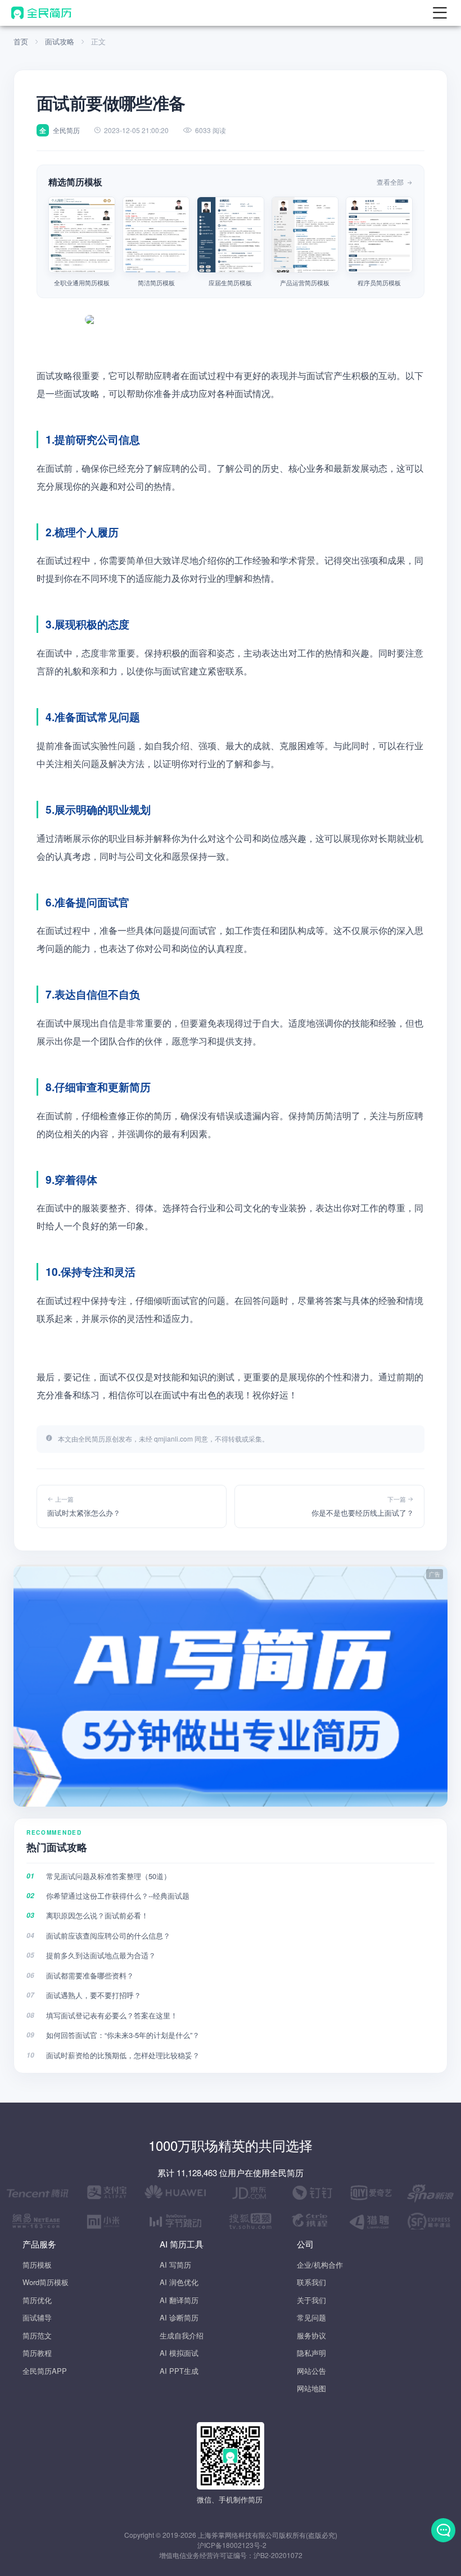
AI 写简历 (175, 2265)
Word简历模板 (46, 2282)
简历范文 (37, 2335)
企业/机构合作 (320, 2265)
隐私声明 (311, 2353)
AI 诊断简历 (179, 2317)
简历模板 (37, 2265)
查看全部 (391, 182)
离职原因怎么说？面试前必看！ (97, 1915)
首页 (21, 41)
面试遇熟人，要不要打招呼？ (94, 1995)
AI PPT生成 (179, 2371)
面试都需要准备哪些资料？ (90, 1975)
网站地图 (311, 2388)
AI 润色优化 (179, 2282)
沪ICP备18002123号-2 (232, 2545)
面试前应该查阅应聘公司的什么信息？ (108, 1936)
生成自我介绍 (182, 2335)
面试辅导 (37, 2317)
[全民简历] (41, 13)
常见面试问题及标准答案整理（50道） (109, 1876)
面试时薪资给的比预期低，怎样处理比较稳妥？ (123, 2055)
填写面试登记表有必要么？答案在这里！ (112, 2015)
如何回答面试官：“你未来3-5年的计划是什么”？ (123, 2035)
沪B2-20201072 (278, 2555)
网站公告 (311, 2371)
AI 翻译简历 (179, 2300)
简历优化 (37, 2300)
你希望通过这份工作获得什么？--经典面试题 (118, 1896)
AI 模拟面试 (179, 2353)
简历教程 (37, 2353)
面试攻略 (60, 41)
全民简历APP (45, 2371)
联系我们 (311, 2282)
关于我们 (311, 2300)
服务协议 (311, 2335)
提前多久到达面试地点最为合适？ (101, 1955)
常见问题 (311, 2317)
